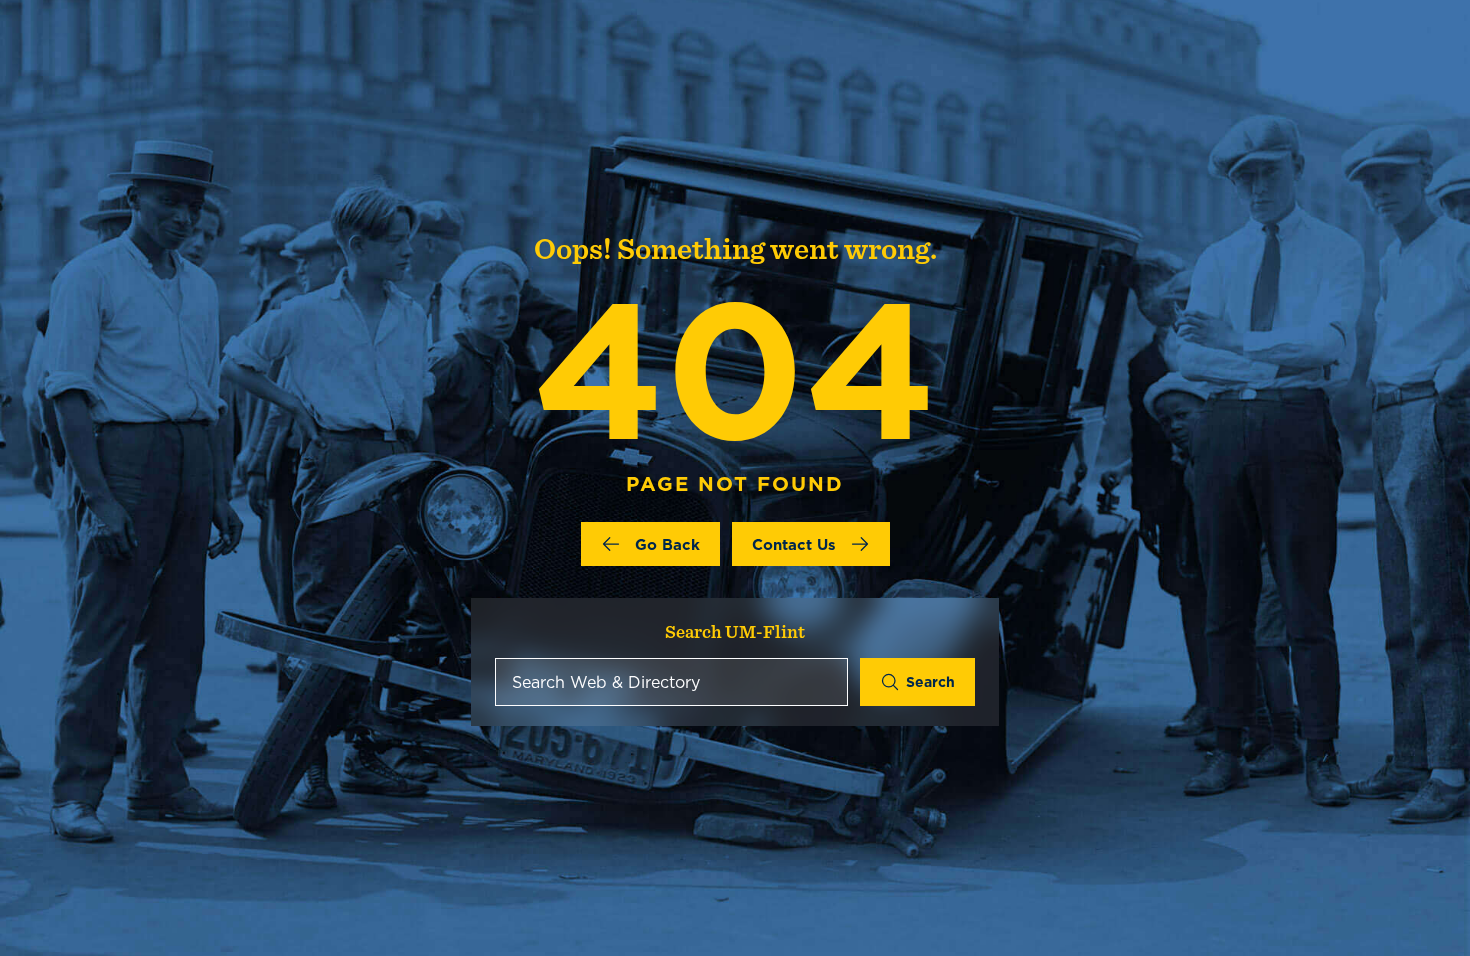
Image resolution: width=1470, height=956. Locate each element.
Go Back (667, 544)
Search (930, 682)
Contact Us (794, 544)
